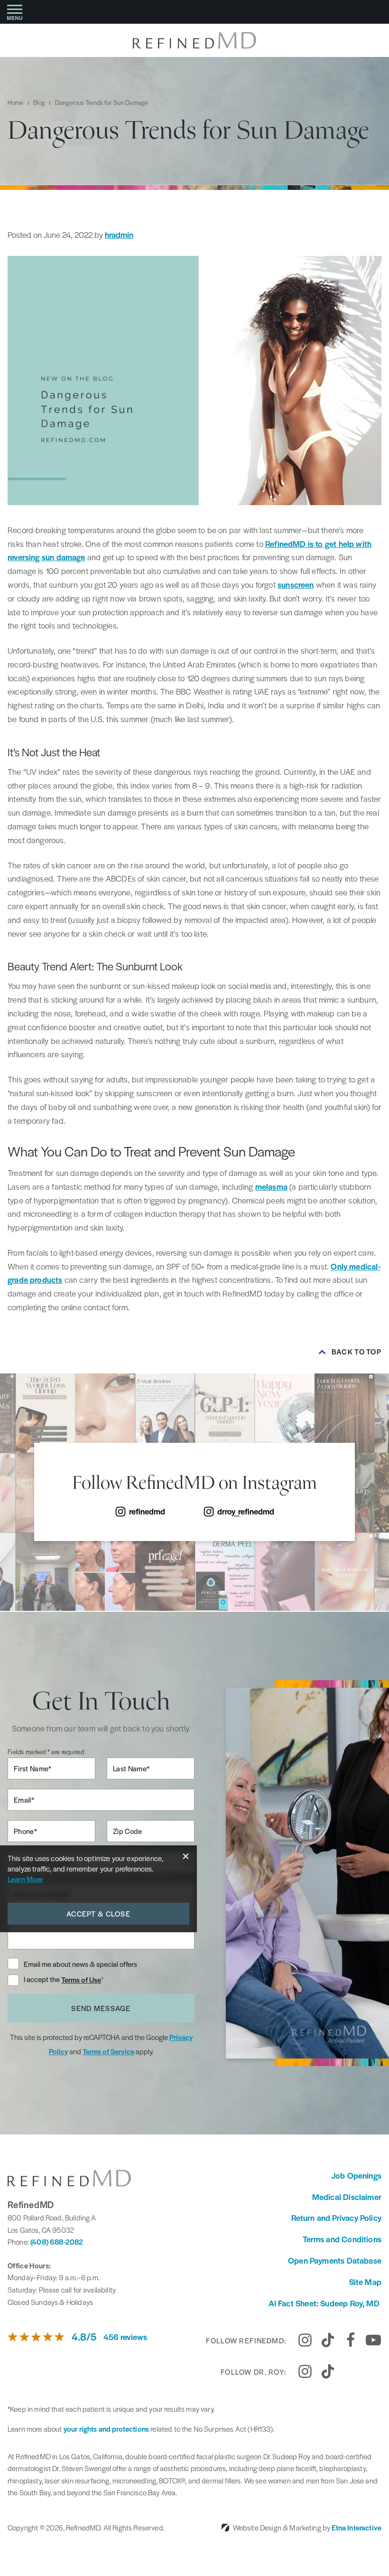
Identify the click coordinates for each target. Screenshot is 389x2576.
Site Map (365, 2282)
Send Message (101, 2008)
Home (16, 102)
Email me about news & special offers (80, 1964)
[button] (15, 12)
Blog (39, 102)
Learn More (25, 1879)
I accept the (42, 1980)
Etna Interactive (357, 2527)
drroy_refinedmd (246, 1511)
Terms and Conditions (342, 2239)
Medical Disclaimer (347, 2197)
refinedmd (147, 1511)
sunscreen (296, 584)
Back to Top (357, 1352)
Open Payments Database (335, 2260)
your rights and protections (106, 2429)
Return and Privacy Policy (337, 2218)
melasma (271, 1186)
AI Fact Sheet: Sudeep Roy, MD (325, 2303)
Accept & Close (98, 1913)
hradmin (119, 235)
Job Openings (356, 2175)
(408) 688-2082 (57, 2242)
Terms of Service (108, 2051)
